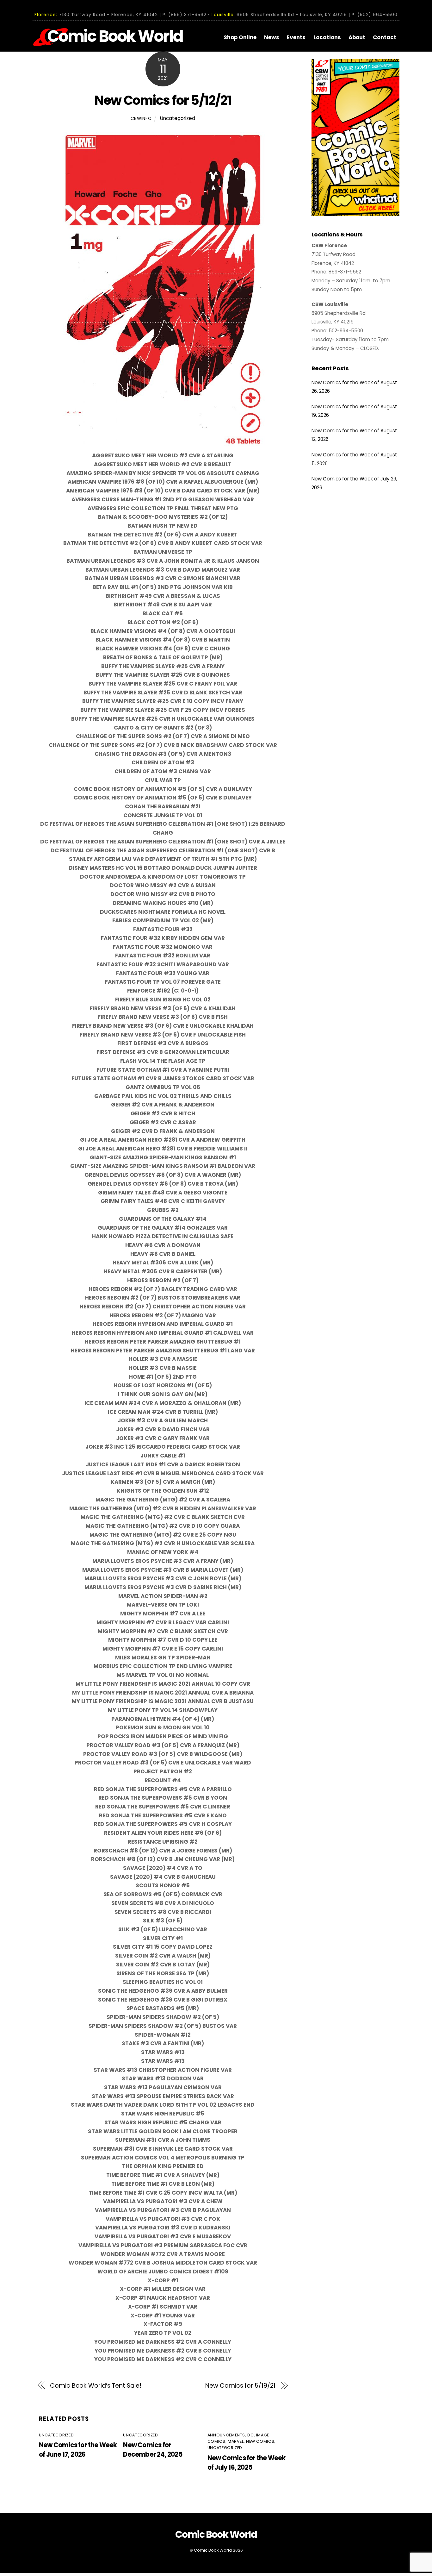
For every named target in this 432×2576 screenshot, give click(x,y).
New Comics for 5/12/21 (163, 100)
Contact (385, 37)
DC (250, 2435)
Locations (327, 37)
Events (296, 37)
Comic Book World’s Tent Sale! (96, 2386)
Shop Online (240, 37)
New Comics (260, 2441)
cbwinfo (141, 119)
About (357, 37)
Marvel (236, 2441)
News (272, 37)
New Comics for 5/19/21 (240, 2386)
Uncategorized (178, 118)
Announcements (226, 2435)
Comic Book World (213, 2550)
